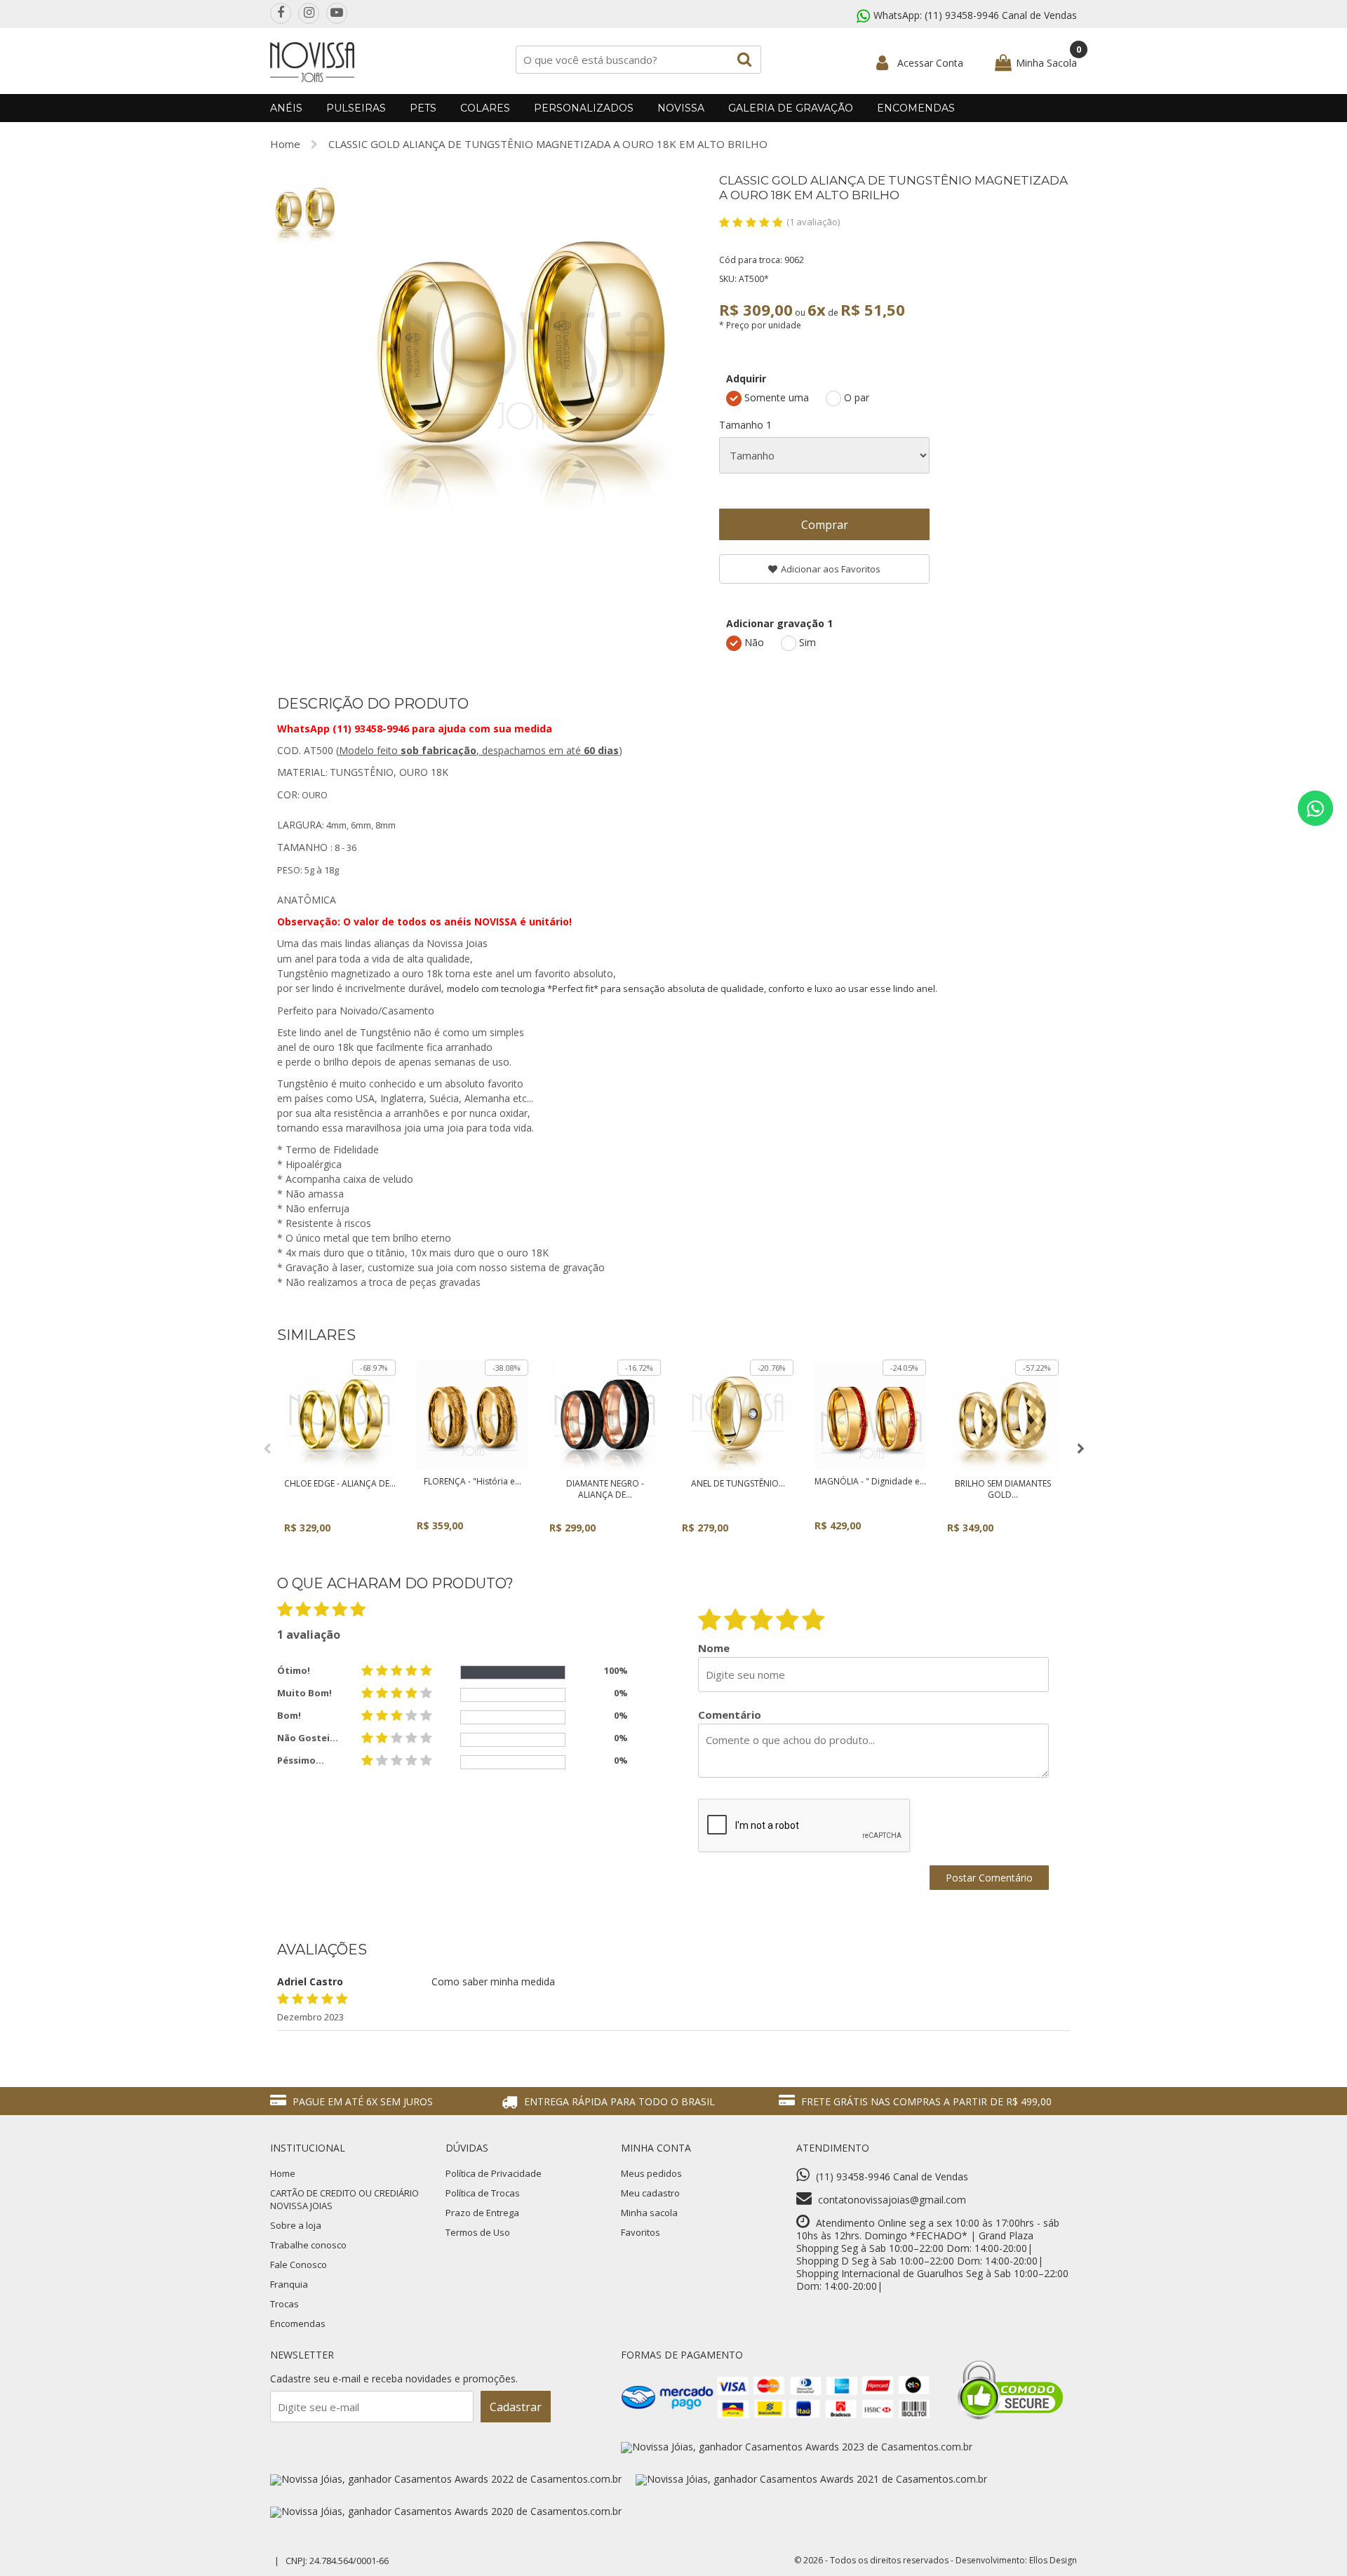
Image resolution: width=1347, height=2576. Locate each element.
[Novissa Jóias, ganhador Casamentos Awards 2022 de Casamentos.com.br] (446, 2479)
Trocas (284, 2304)
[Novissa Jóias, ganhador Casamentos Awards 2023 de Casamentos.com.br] (797, 2447)
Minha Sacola (1046, 63)
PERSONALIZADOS (584, 108)
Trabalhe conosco (308, 2245)
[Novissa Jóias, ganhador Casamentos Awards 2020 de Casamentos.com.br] (446, 2511)
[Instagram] (309, 13)
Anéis (286, 108)
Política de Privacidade (494, 2173)
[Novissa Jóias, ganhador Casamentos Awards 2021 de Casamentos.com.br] (811, 2479)
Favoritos (641, 2232)
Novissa (681, 108)
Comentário (730, 1715)
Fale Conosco (299, 2265)
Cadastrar (516, 2407)
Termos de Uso (478, 2232)
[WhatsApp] (1315, 808)
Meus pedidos (651, 2173)
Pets (423, 108)
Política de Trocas (483, 2193)
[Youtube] (337, 13)
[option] (305, 208)
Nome (714, 1648)
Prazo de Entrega (482, 2213)
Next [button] (1080, 1449)
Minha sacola (649, 2213)
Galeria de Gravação (791, 108)
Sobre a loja (296, 2225)
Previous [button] (267, 1449)
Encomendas (916, 108)
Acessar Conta (930, 63)
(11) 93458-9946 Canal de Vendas (1001, 15)
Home (285, 144)
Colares (485, 108)
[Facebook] (281, 13)
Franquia (289, 2284)
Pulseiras (356, 108)
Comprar (825, 525)
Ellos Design (1053, 2560)
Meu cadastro (650, 2193)
